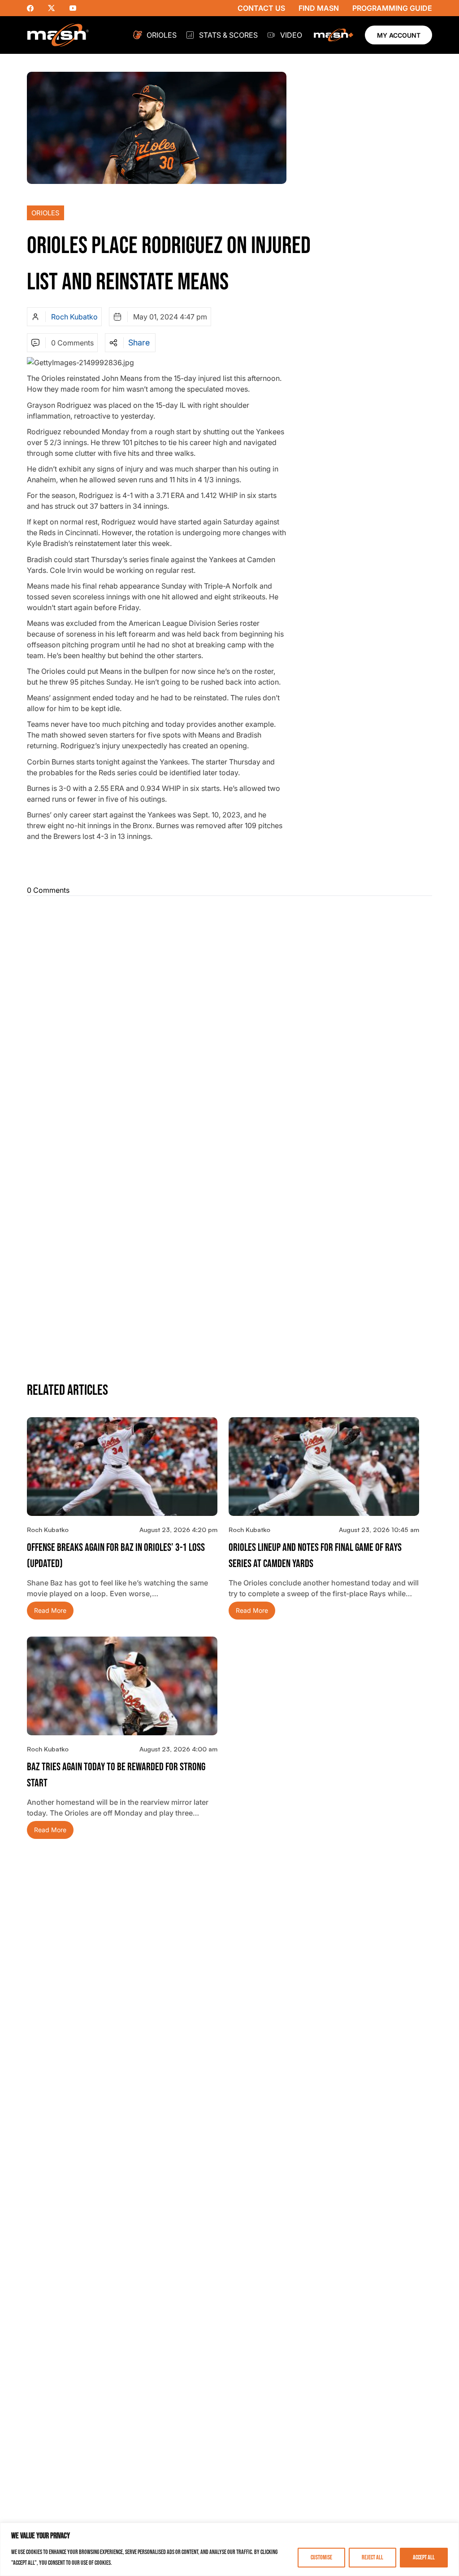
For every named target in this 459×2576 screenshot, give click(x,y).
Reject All (372, 2557)
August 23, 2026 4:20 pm (178, 1530)
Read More (50, 1610)
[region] (229, 2549)
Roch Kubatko (74, 317)
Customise (321, 2557)
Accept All (424, 2557)
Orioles (162, 35)
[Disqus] (229, 1015)
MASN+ (333, 35)
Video (291, 35)
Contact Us (261, 8)
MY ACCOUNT (399, 35)
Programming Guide (392, 8)
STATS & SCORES (228, 35)
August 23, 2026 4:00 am (178, 1749)
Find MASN (319, 8)
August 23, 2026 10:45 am (379, 1530)
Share (139, 343)
